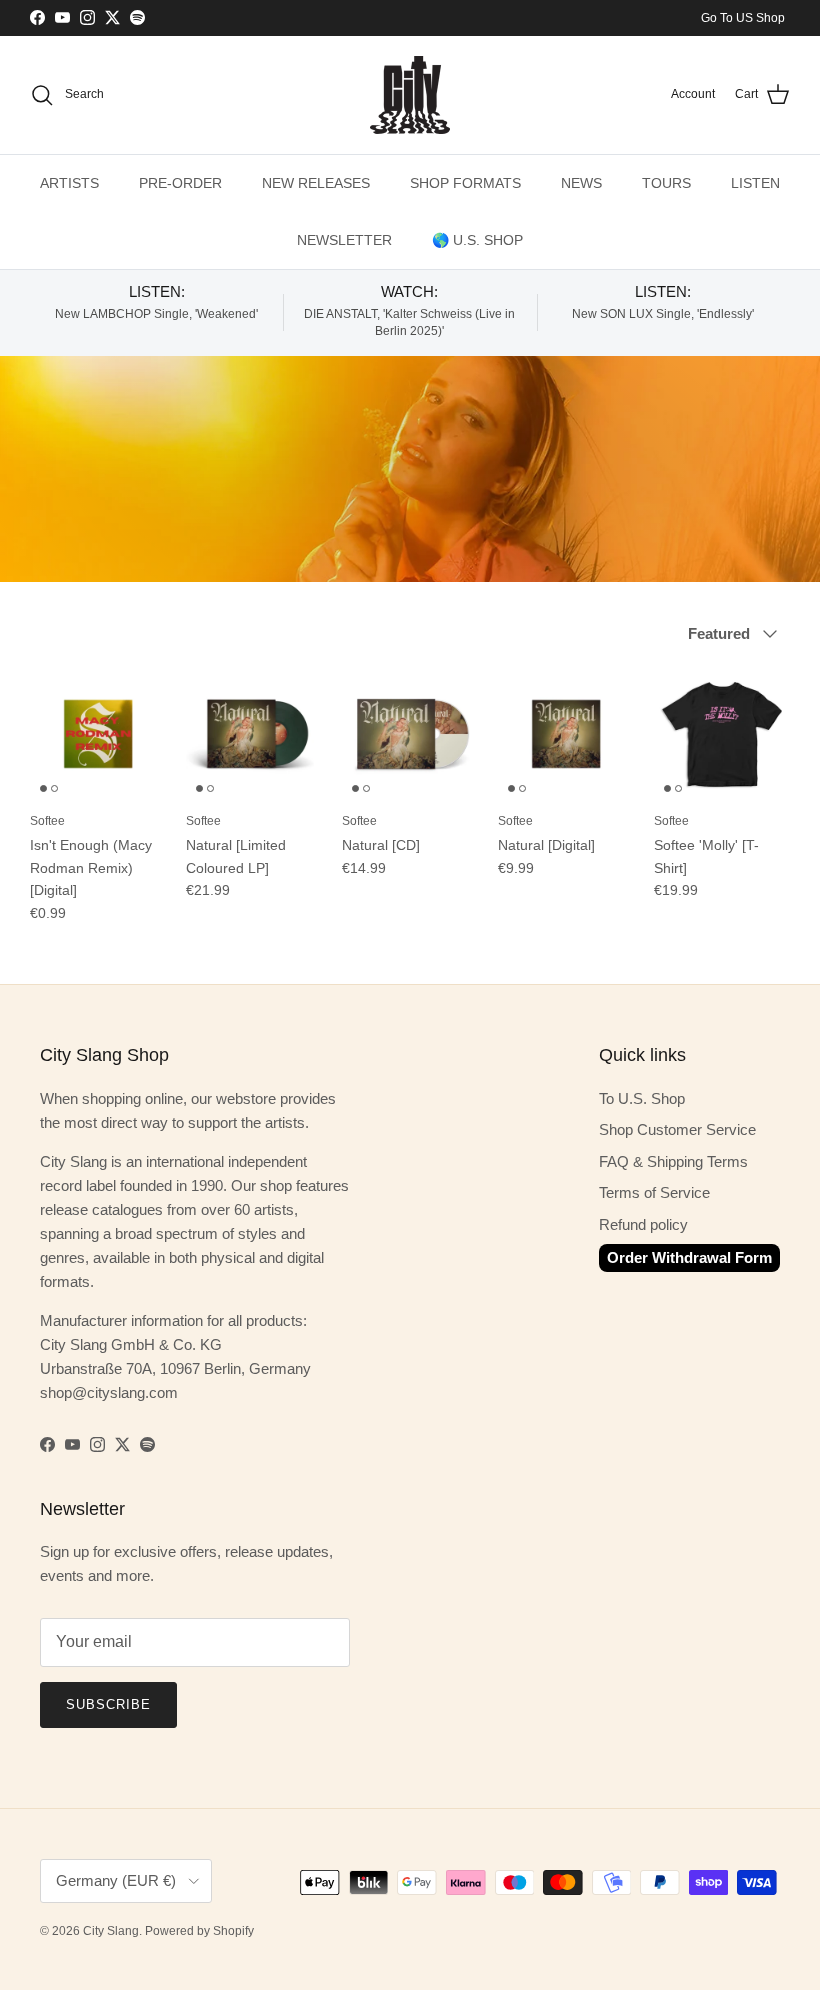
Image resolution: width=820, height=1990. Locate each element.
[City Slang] (410, 95)
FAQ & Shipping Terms (673, 1161)
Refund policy (643, 1224)
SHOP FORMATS (465, 183)
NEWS (581, 183)
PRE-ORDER (180, 183)
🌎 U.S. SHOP (477, 240)
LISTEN (755, 183)
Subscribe (108, 1704)
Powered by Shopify (199, 1931)
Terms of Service (654, 1192)
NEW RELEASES (316, 183)
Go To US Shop (743, 18)
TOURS (666, 183)
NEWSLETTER (344, 240)
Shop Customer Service (677, 1129)
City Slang (111, 1931)
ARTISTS (69, 183)
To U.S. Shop (642, 1098)
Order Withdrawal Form (689, 1257)
